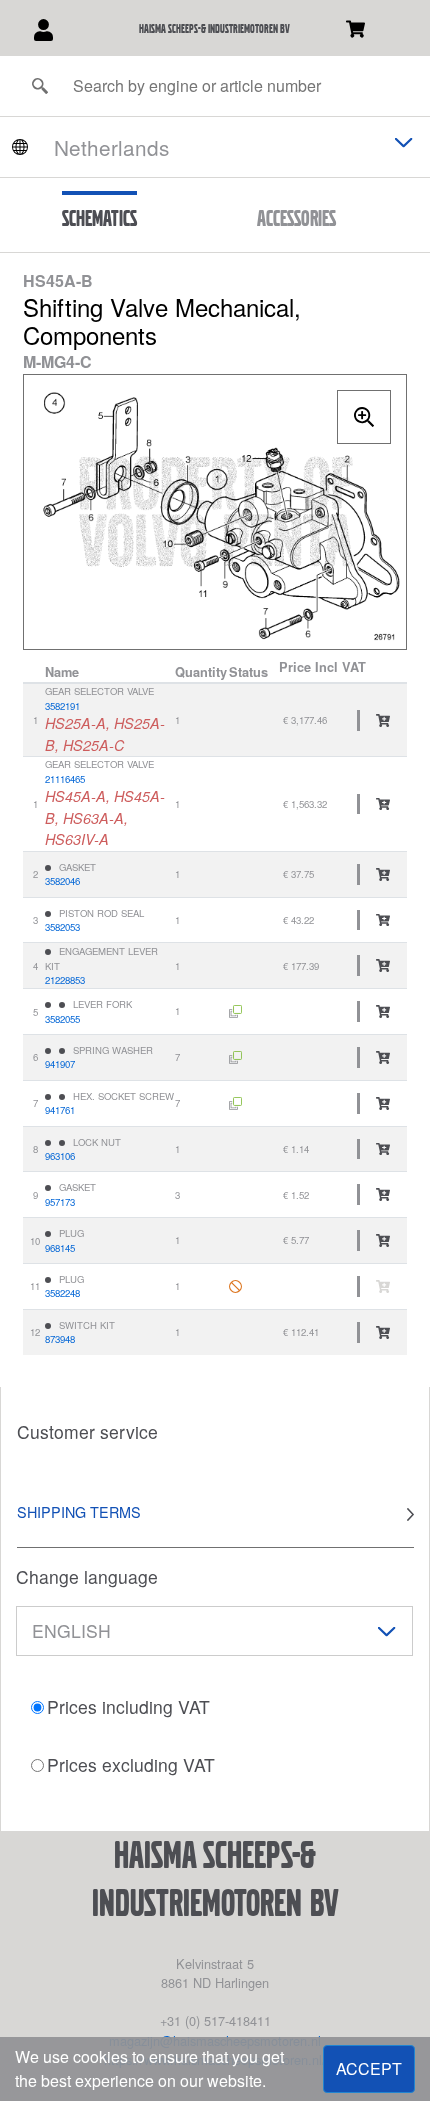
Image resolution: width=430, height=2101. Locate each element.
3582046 (62, 881)
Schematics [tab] (99, 218)
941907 (60, 1064)
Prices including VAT (128, 1706)
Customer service (87, 1431)
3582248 (62, 1293)
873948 (60, 1339)
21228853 (65, 980)
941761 (60, 1110)
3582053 (62, 927)
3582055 (62, 1019)
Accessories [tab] (296, 218)
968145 (60, 1248)
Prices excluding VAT (131, 1764)
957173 (60, 1202)
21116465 (65, 779)
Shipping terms (79, 1511)
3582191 (62, 706)
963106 (60, 1156)
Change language (87, 1576)
